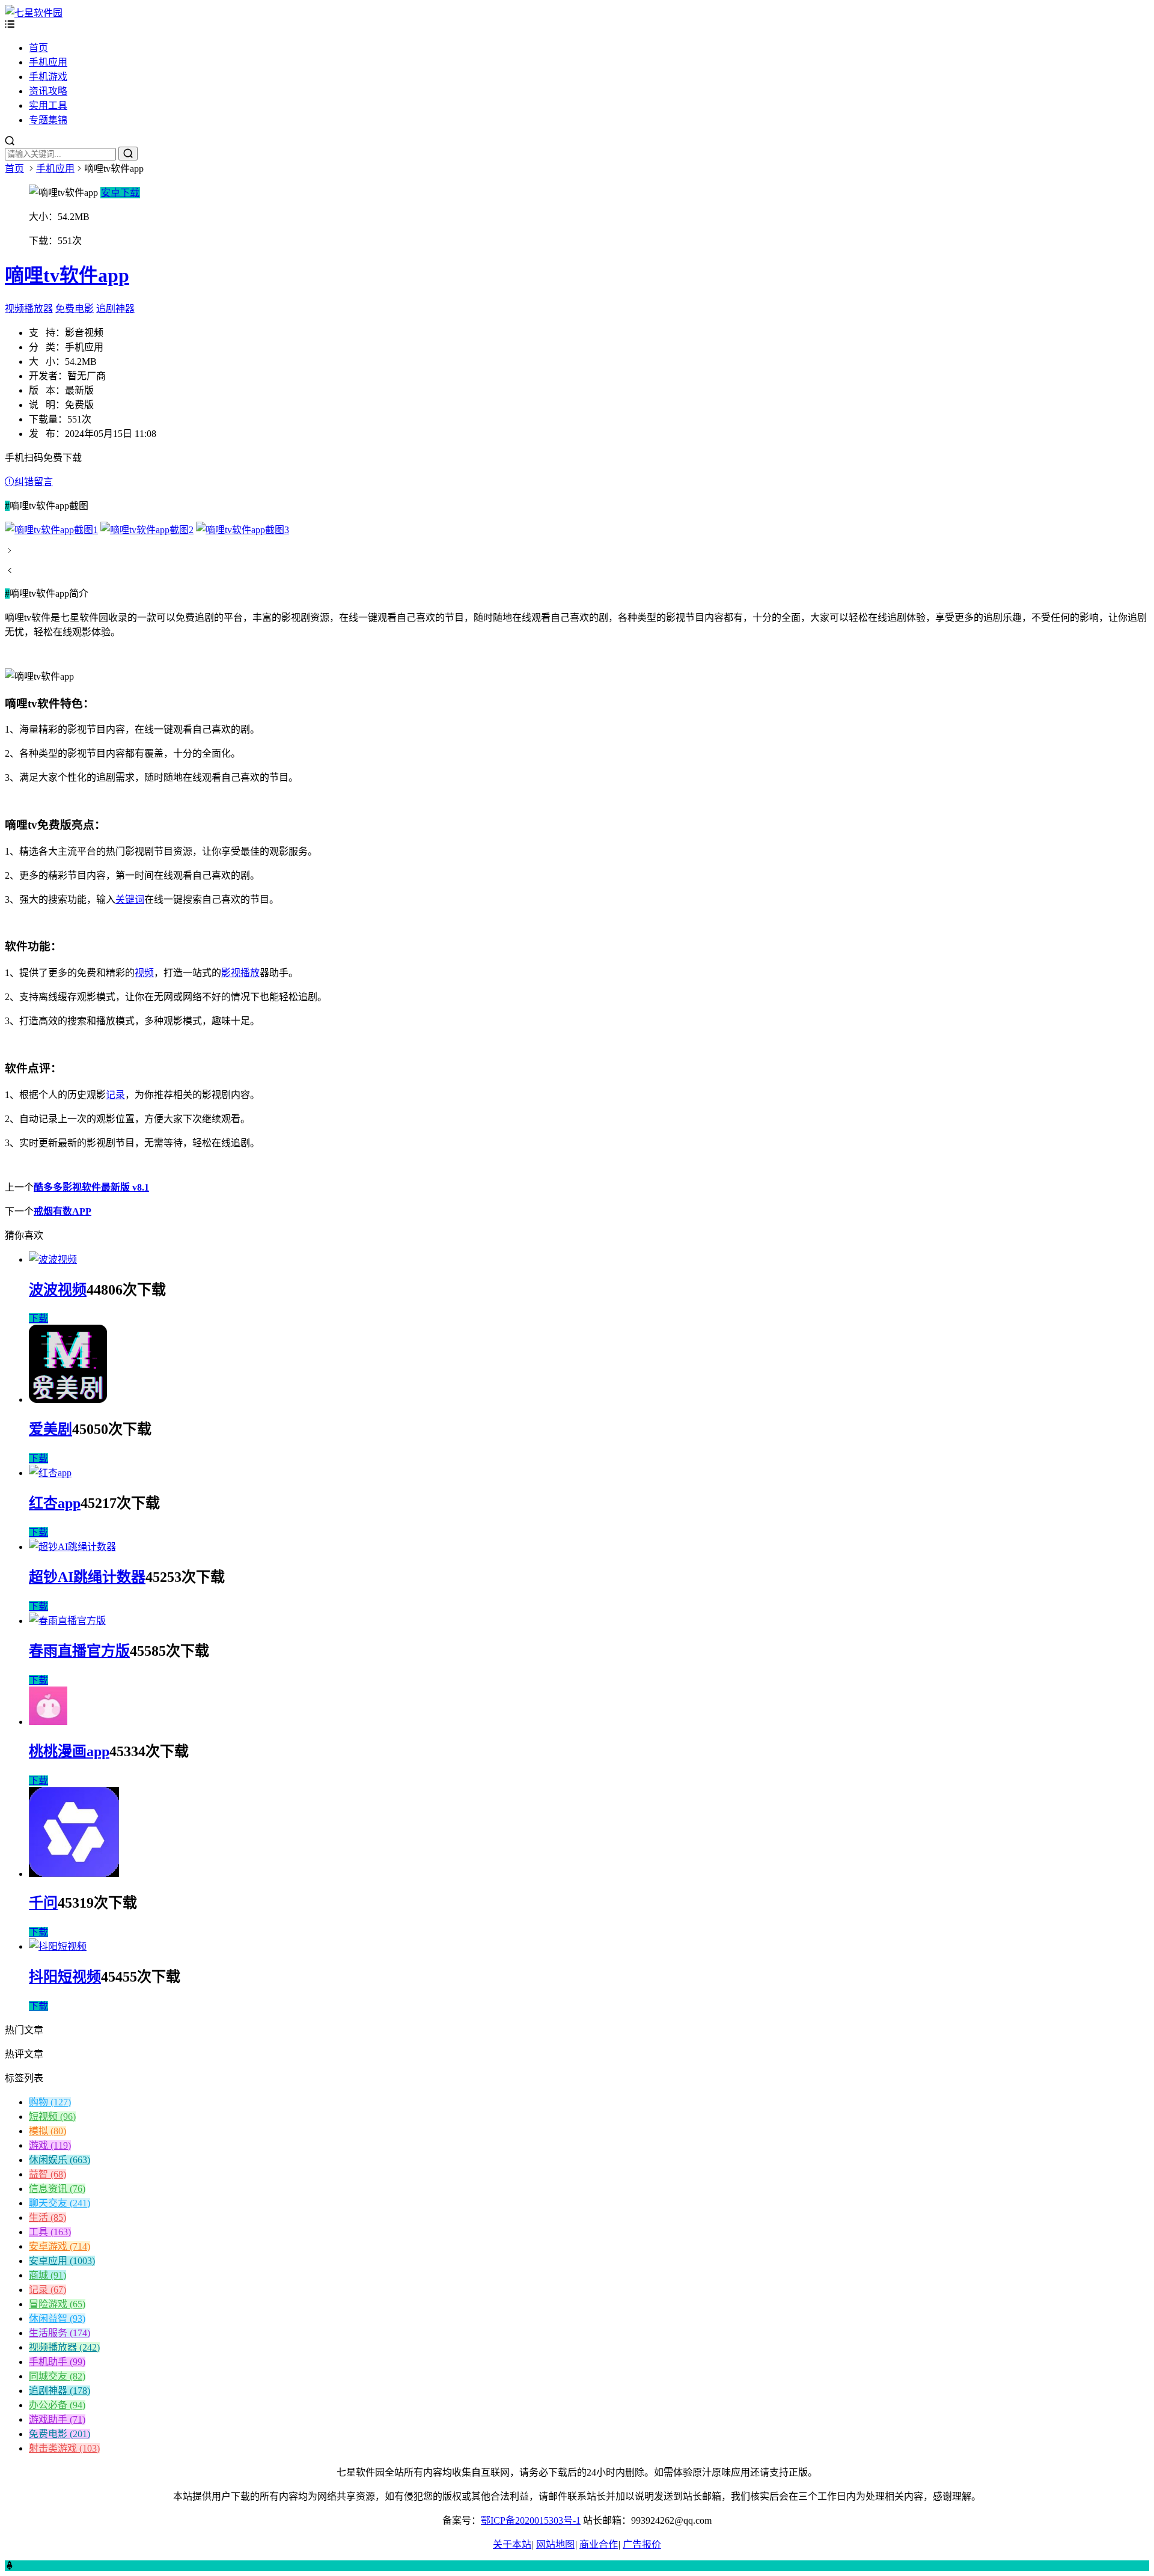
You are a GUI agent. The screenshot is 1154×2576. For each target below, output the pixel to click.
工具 (50, 2232)
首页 (38, 48)
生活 (47, 2217)
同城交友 (57, 2376)
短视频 (52, 2117)
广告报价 (642, 2544)
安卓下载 (120, 193)
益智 (47, 2174)
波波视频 (58, 1290)
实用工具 (48, 105)
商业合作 (599, 2544)
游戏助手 (57, 2419)
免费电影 (75, 309)
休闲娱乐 (60, 2160)
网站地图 (555, 2544)
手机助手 (57, 2362)
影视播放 (240, 973)
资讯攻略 (48, 91)
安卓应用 (62, 2261)
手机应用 (48, 62)
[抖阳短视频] (58, 1946)
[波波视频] (53, 1259)
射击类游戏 (64, 2448)
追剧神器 (115, 309)
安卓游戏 (60, 2246)
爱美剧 (50, 1429)
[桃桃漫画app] (48, 1722)
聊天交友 (60, 2203)
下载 (38, 1318)
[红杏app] (50, 1473)
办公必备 (57, 2405)
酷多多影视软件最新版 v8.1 (91, 1187)
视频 (144, 973)
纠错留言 (34, 482)
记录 (115, 1095)
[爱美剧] (68, 1399)
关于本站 (512, 2544)
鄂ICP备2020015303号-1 (531, 2520)
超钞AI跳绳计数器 (87, 1577)
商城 (47, 2275)
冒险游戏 (57, 2304)
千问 (43, 1903)
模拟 (47, 2131)
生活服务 (60, 2333)
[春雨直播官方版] (67, 1621)
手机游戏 (48, 77)
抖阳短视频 (65, 1977)
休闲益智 (57, 2318)
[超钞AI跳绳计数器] (72, 1547)
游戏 (50, 2145)
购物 (50, 2102)
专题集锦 (48, 120)
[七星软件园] (34, 13)
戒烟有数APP (63, 1211)
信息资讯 (57, 2189)
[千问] (74, 1874)
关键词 (130, 899)
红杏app (55, 1503)
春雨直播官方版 (79, 1651)
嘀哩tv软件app (67, 275)
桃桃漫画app (69, 1751)
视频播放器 (29, 309)
